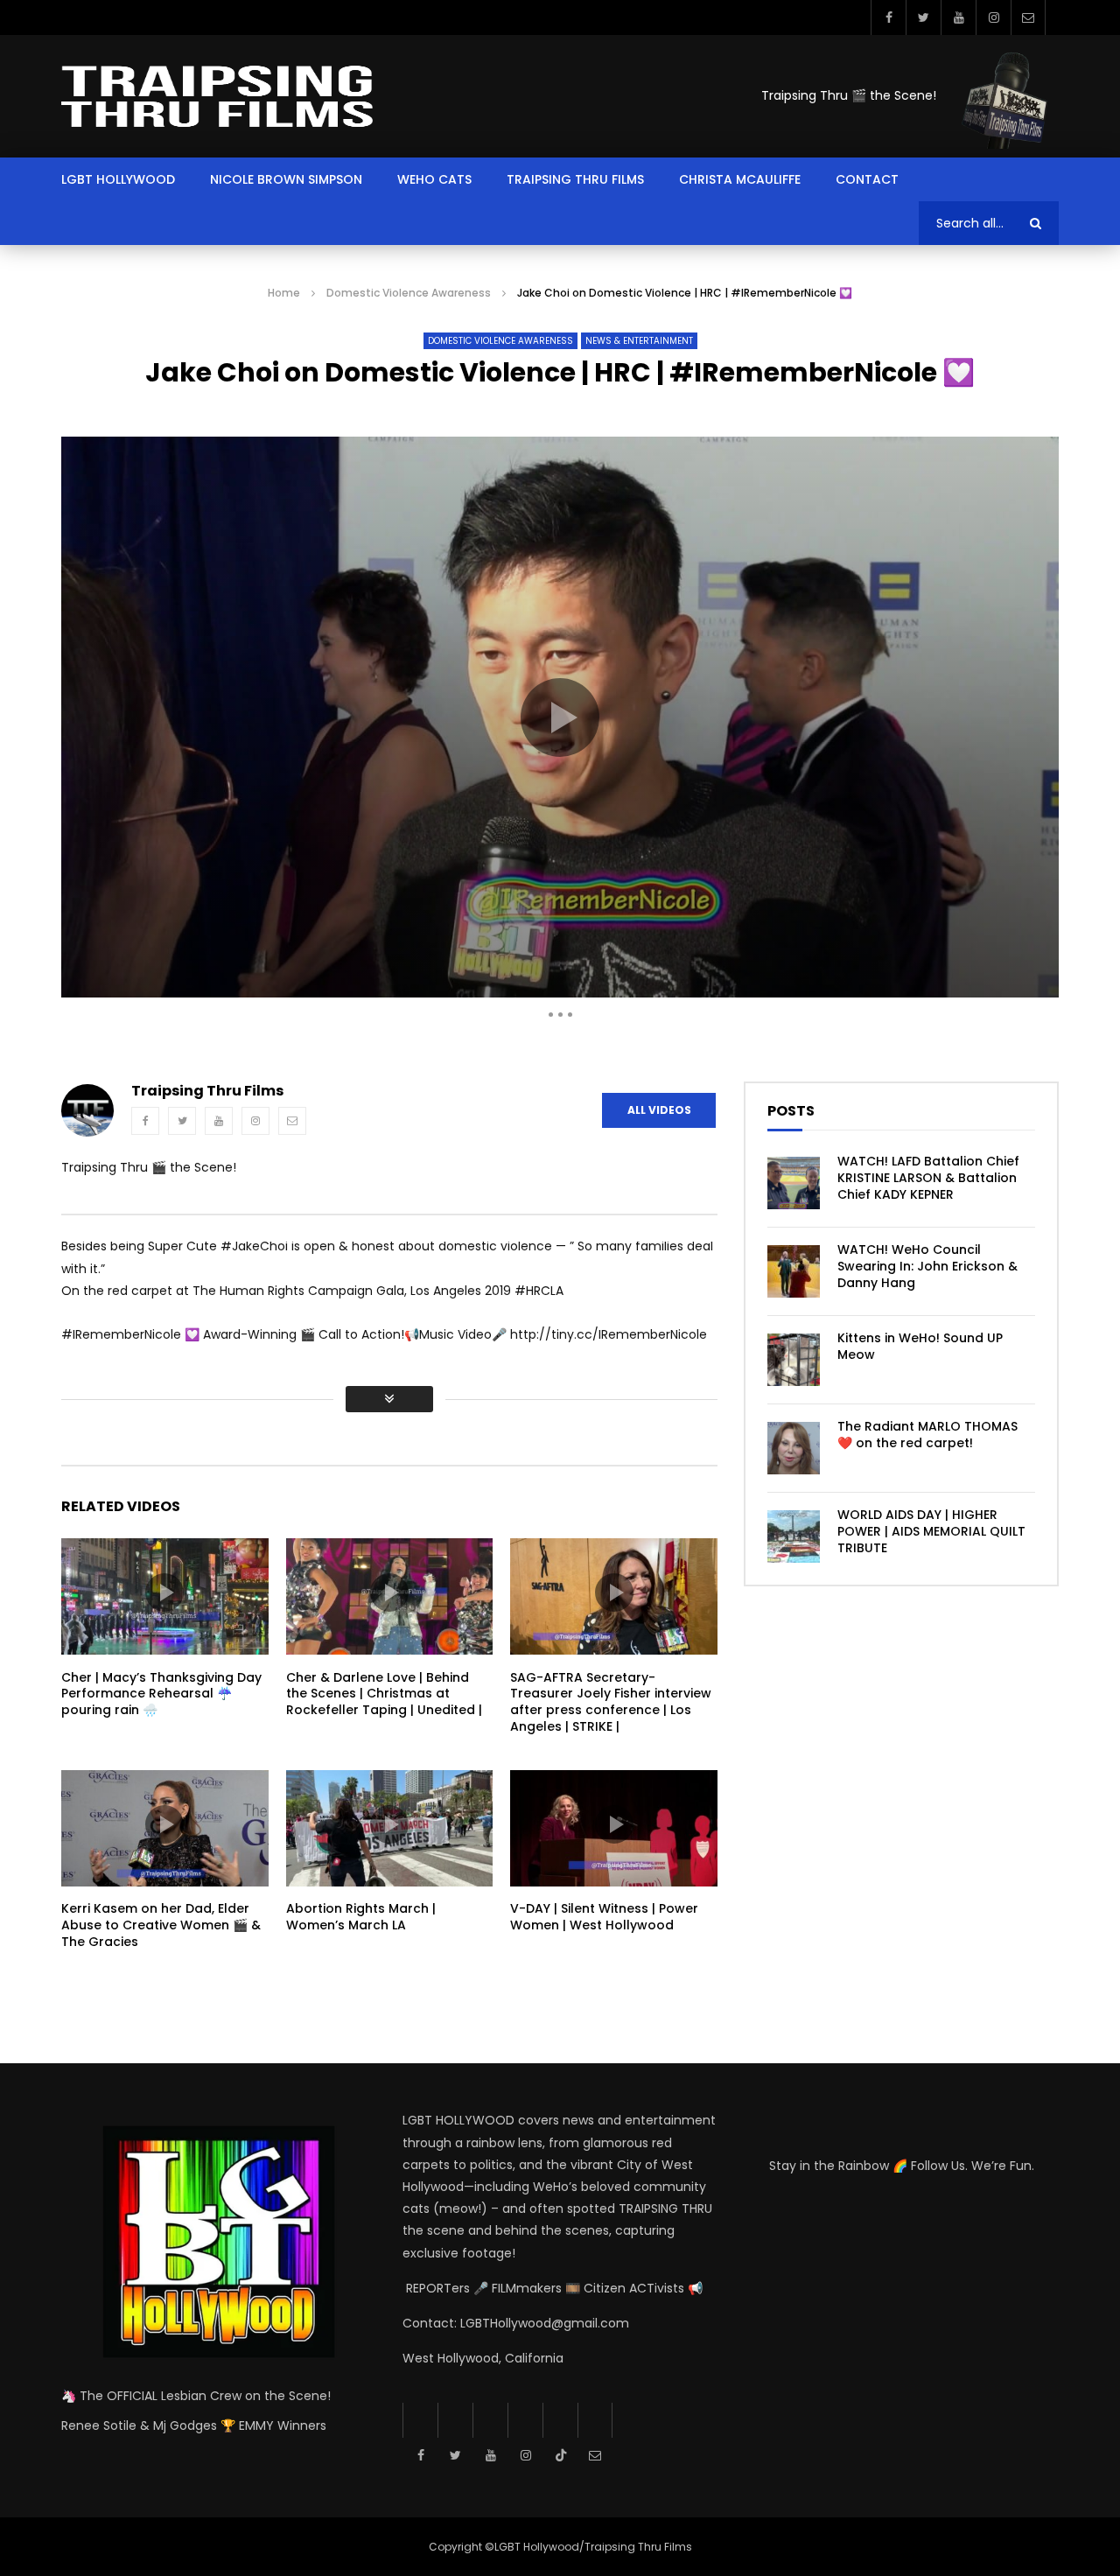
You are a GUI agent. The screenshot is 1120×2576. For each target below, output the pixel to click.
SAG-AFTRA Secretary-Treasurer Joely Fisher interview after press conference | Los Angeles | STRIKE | (611, 1702)
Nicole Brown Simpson (286, 179)
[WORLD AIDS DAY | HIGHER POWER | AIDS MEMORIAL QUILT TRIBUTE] (794, 1536)
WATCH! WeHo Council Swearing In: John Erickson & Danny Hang (927, 1266)
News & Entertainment (639, 341)
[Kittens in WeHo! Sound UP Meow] (794, 1360)
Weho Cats (434, 179)
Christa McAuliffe (740, 179)
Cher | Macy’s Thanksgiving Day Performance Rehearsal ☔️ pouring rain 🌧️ (161, 1694)
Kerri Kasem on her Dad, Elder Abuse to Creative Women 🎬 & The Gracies (161, 1925)
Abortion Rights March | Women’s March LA (361, 1917)
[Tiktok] (560, 2420)
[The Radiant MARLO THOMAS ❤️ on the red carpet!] (794, 1448)
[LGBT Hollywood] (217, 96)
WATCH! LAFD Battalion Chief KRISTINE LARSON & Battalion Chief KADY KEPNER (928, 1178)
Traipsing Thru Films (575, 179)
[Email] (1028, 17)
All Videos (659, 1110)
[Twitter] (923, 17)
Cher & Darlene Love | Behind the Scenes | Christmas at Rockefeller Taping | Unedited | (384, 1694)
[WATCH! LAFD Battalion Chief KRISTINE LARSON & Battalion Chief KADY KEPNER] (794, 1183)
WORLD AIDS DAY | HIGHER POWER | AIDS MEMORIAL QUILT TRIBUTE (931, 1531)
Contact (867, 179)
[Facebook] (888, 17)
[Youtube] (958, 17)
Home (284, 293)
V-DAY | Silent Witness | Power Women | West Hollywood (604, 1917)
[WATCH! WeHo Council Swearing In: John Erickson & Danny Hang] (794, 1271)
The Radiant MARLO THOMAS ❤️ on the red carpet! (927, 1435)
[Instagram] (993, 17)
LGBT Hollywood (118, 179)
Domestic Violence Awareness (409, 293)
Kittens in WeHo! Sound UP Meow (920, 1346)
